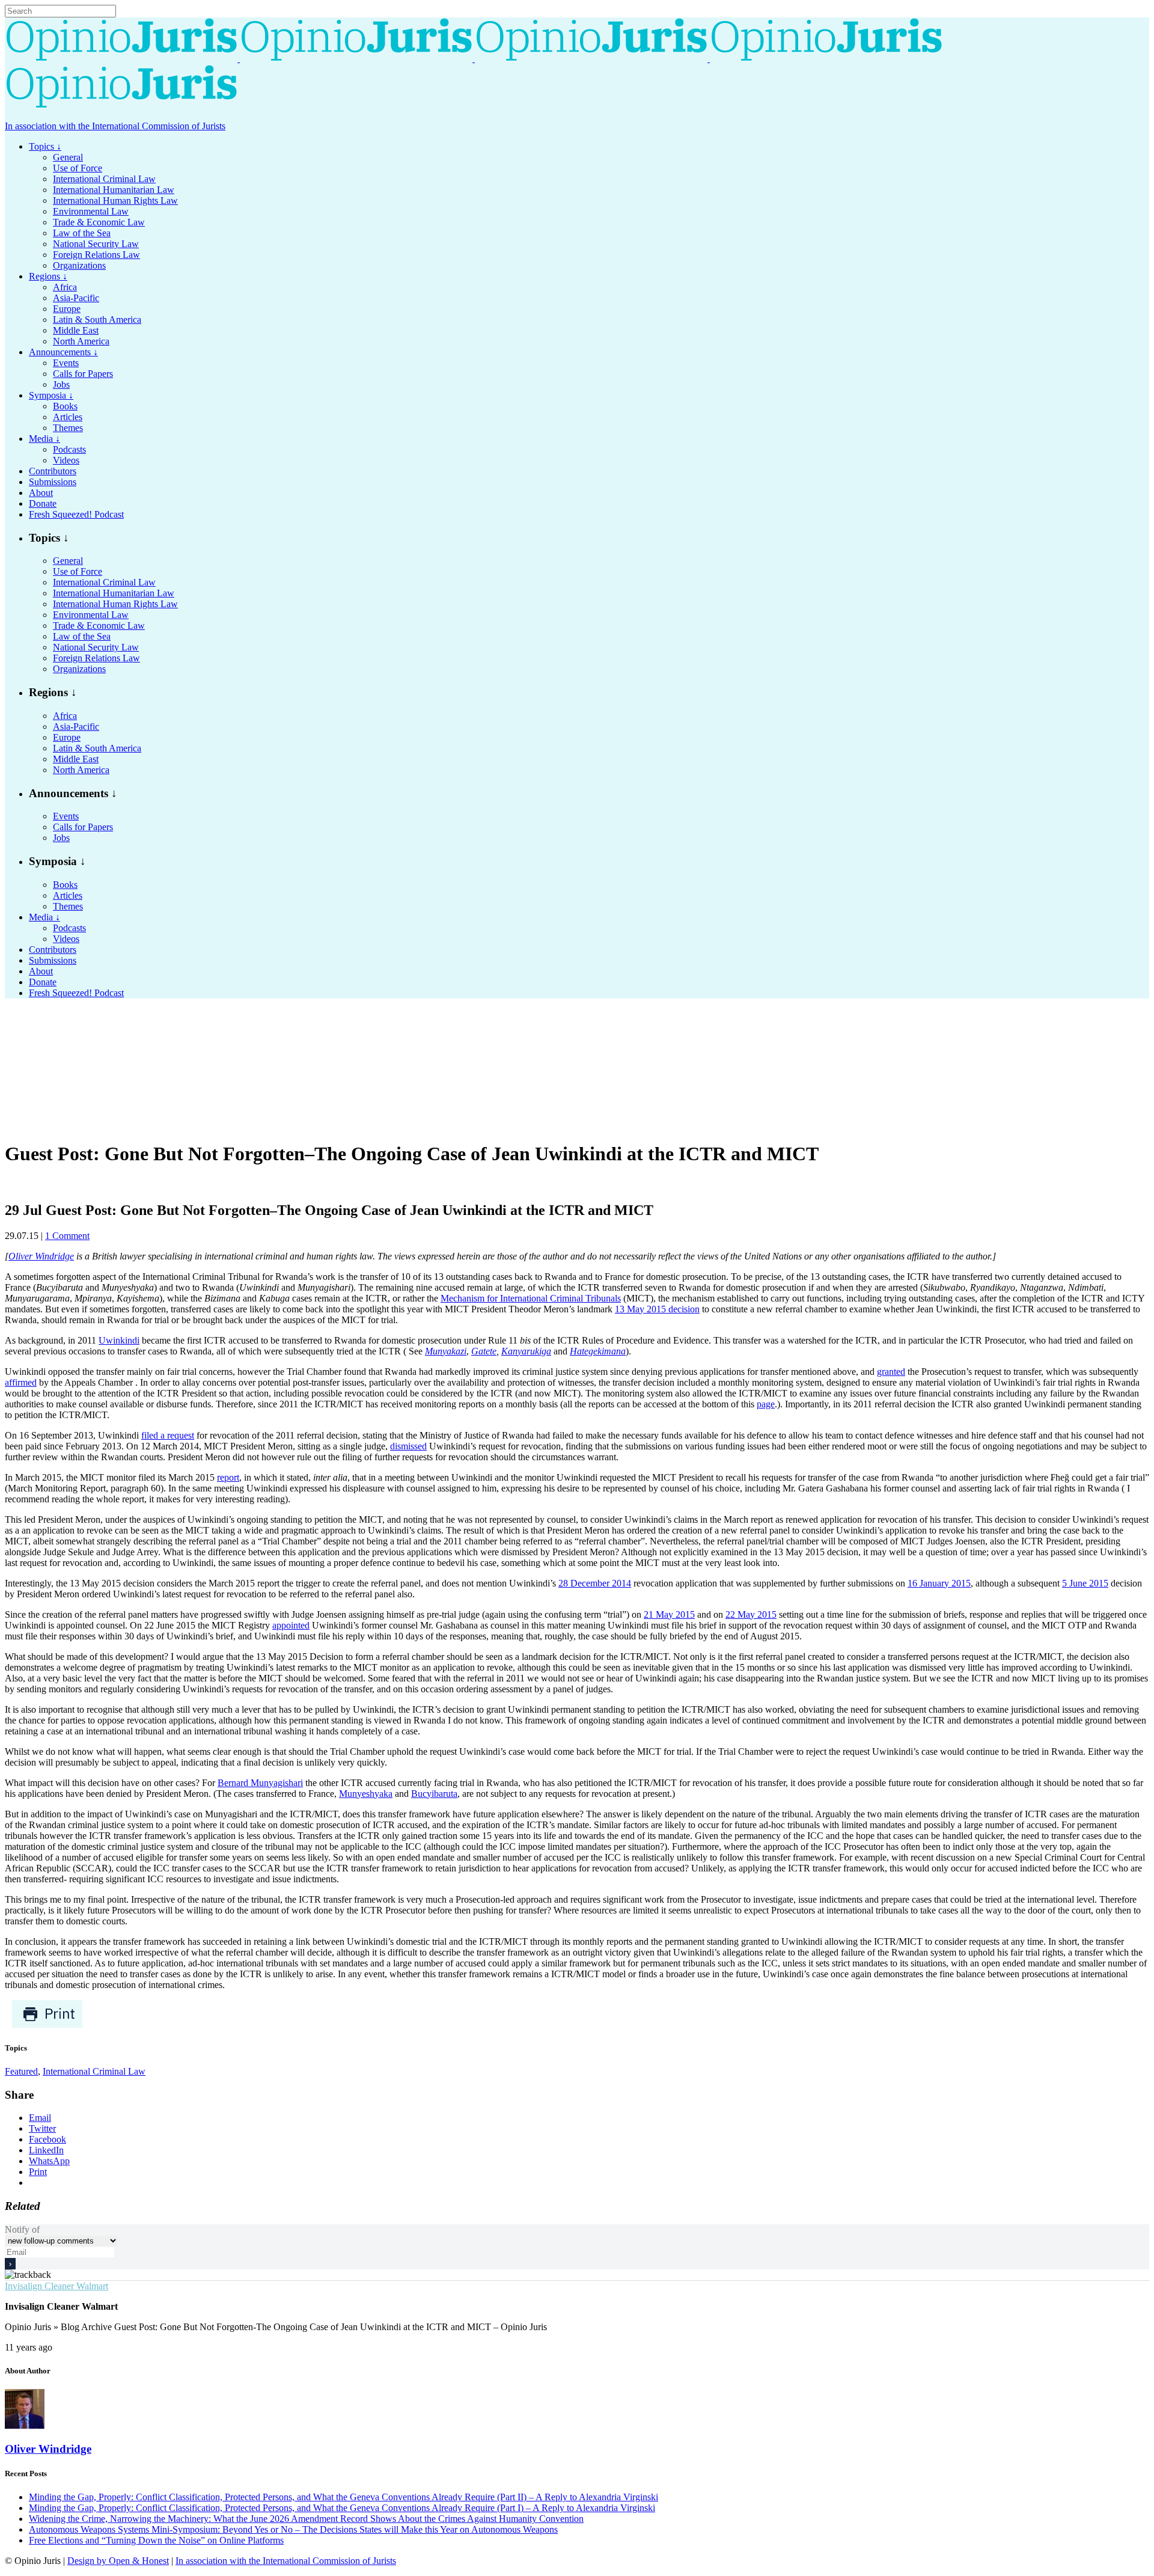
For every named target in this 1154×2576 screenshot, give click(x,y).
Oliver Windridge (41, 1256)
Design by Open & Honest (118, 2561)
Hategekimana (598, 1351)
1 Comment (67, 1236)
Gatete (484, 1351)
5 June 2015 (1085, 1583)
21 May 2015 (669, 1614)
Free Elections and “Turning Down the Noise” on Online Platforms (156, 2540)
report (228, 1477)
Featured (21, 2071)
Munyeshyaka (366, 1794)
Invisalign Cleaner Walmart (56, 2286)
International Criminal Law (94, 2071)
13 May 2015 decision (657, 1309)
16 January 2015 (939, 1583)
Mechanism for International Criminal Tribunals (531, 1298)
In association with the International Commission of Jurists (115, 126)
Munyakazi (446, 1351)
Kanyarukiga (526, 1351)
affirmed (21, 1382)
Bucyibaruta (434, 1794)
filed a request (168, 1435)
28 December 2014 (595, 1583)
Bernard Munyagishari (260, 1783)
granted (891, 1372)
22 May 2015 (751, 1614)
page (766, 1404)
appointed (291, 1625)
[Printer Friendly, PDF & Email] (47, 2025)
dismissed (408, 1446)
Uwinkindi (119, 1340)
